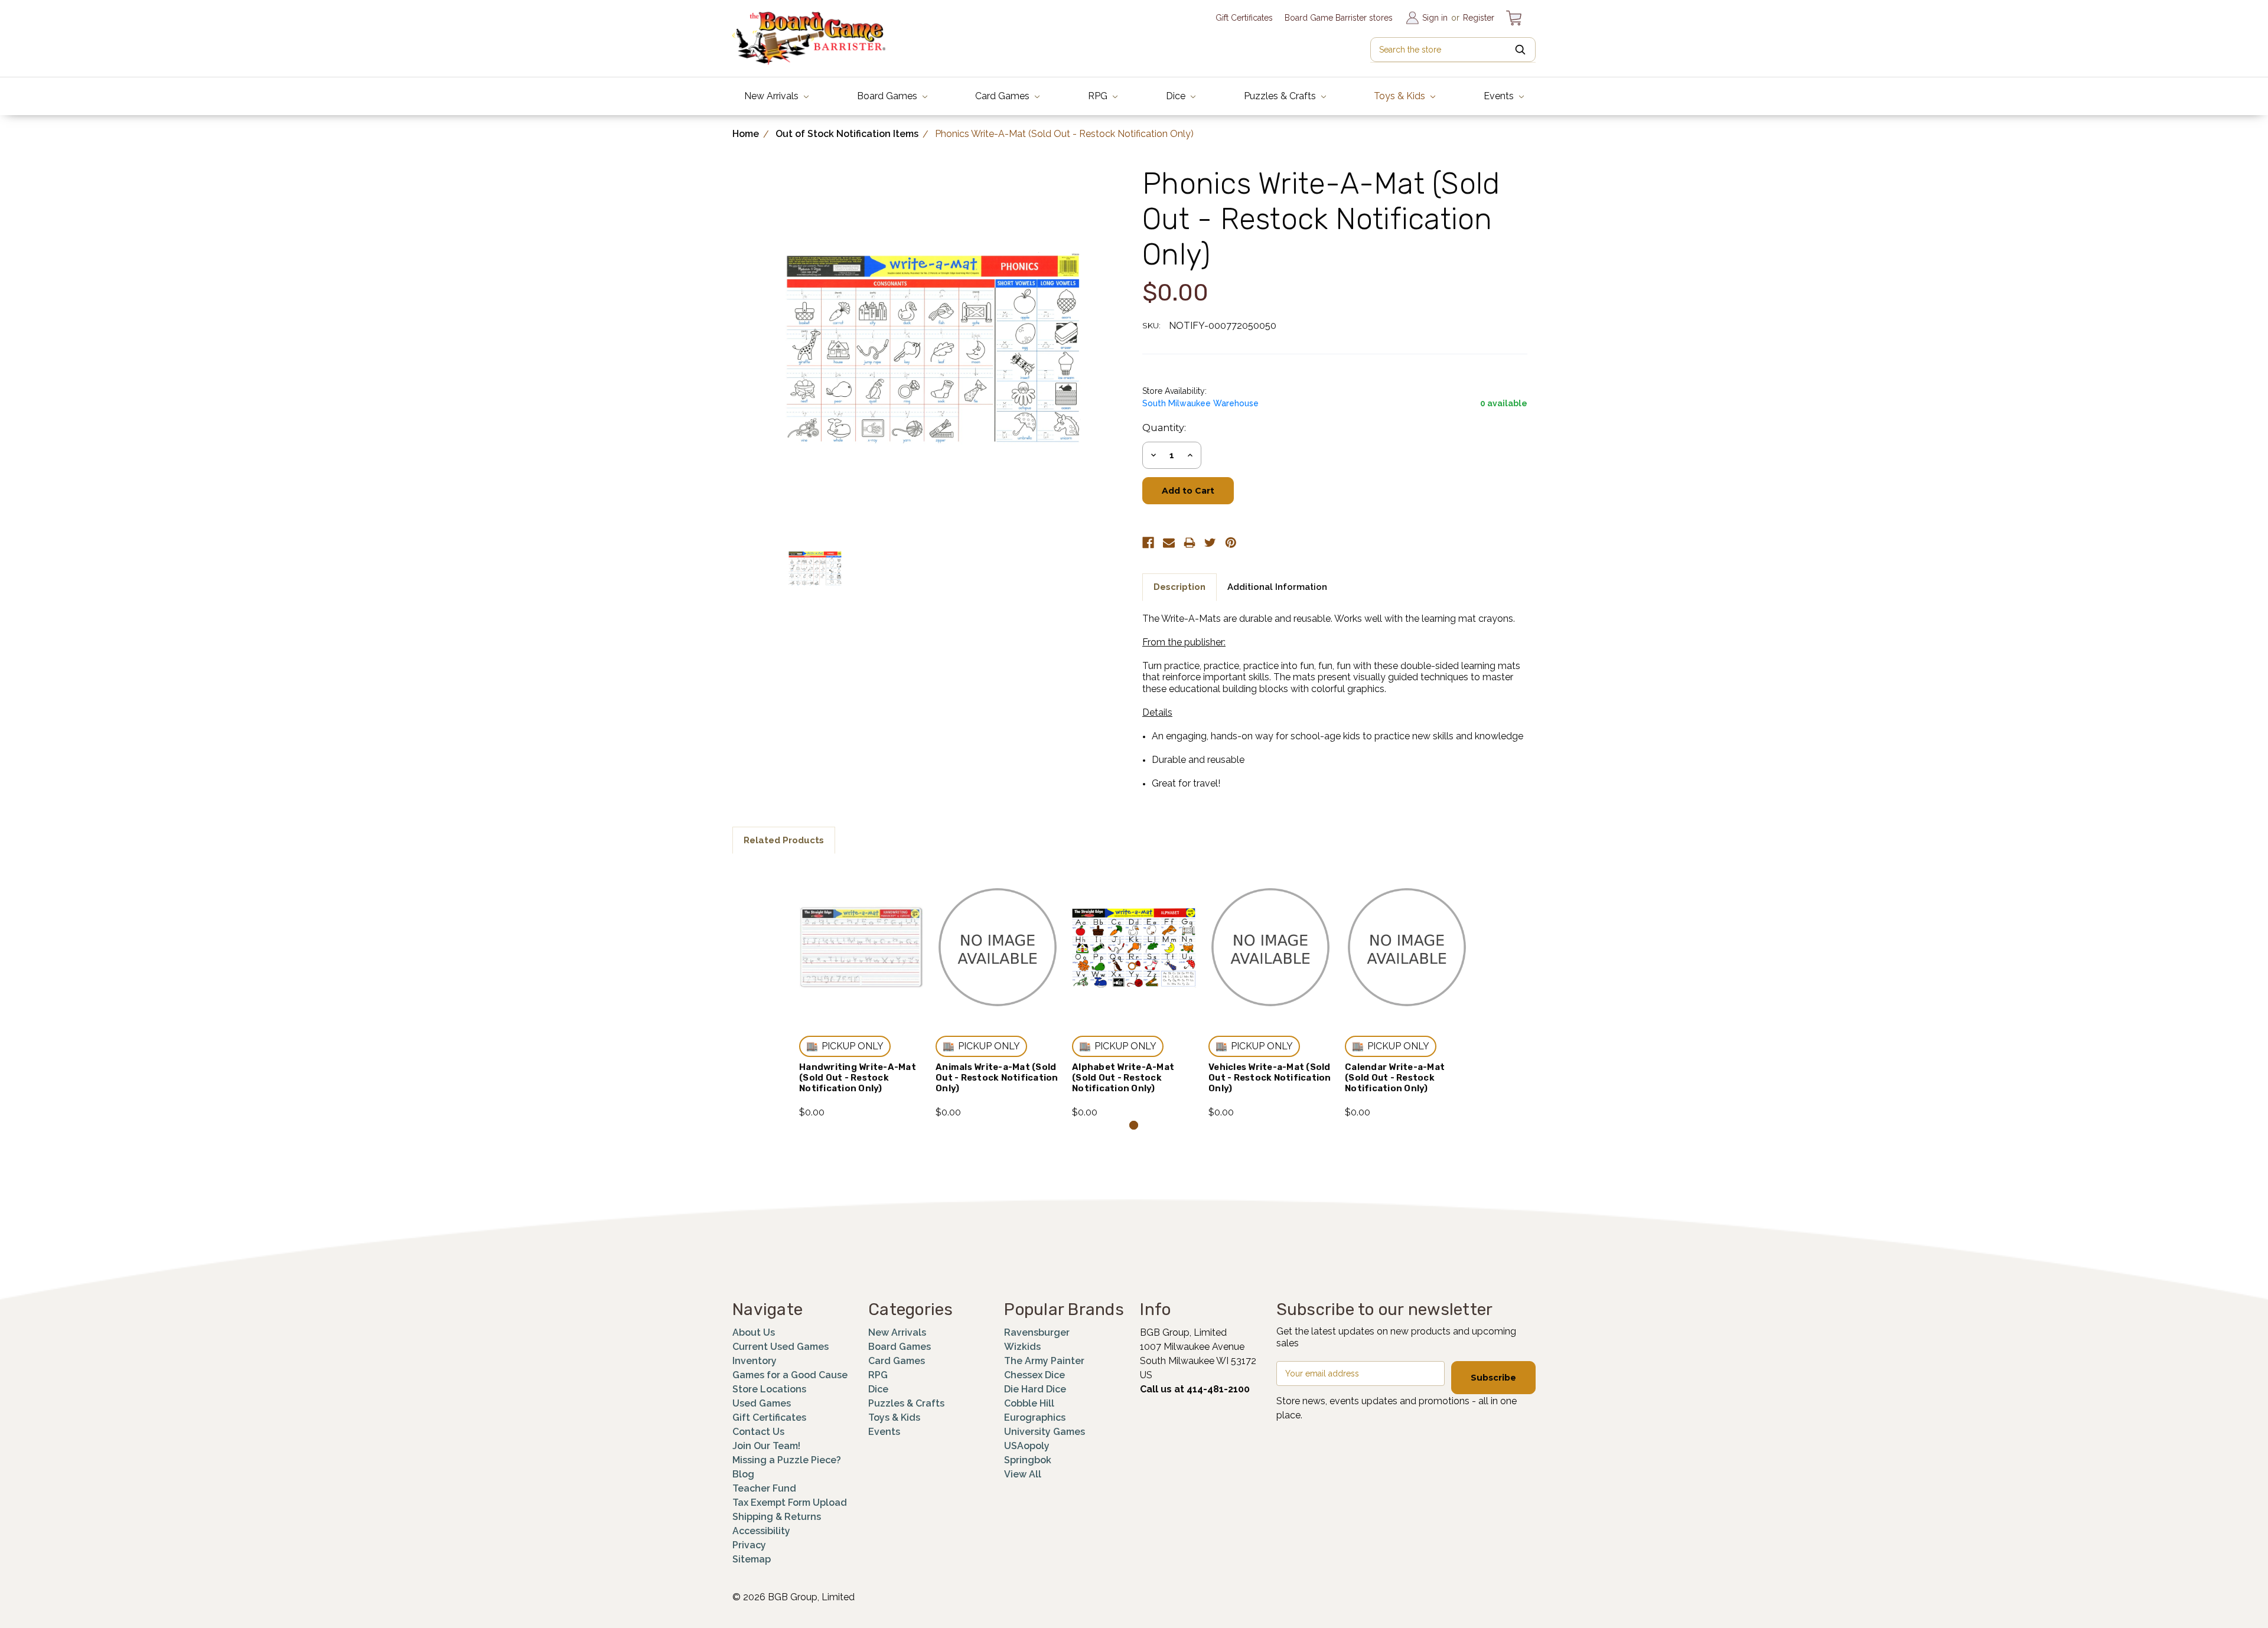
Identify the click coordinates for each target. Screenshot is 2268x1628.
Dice (1177, 96)
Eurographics (1035, 1417)
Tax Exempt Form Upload (790, 1503)
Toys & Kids (1401, 96)
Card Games (1003, 96)
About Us (754, 1332)
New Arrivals (773, 96)
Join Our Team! (766, 1446)
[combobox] (1453, 50)
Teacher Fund (764, 1488)
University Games (1045, 1432)
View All (1023, 1474)
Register (1479, 18)
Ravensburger (1037, 1332)
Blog (743, 1474)
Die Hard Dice (1035, 1389)
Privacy (749, 1545)
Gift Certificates (1244, 18)
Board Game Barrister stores (1339, 18)
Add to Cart (861, 963)
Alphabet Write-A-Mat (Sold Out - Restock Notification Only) (1123, 1078)
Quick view (861, 932)
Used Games (762, 1403)
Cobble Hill (1029, 1403)
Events (1500, 96)
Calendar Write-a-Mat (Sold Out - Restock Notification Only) (1395, 1078)
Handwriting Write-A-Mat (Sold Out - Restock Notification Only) (858, 1078)
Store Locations (769, 1389)
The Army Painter (1044, 1361)
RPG (1099, 96)
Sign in (1435, 18)
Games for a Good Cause (790, 1375)
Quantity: (1164, 428)
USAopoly (1027, 1446)
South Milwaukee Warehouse (1200, 403)
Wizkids (1022, 1347)
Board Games (888, 96)
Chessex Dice (1034, 1375)
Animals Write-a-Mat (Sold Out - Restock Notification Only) (997, 1078)
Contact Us (758, 1432)
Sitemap (752, 1559)
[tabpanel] (861, 993)
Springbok (1028, 1460)
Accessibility (761, 1531)
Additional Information (1277, 587)
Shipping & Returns (777, 1517)
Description (1179, 587)
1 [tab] (1134, 1125)
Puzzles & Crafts (1281, 96)
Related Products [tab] (784, 840)
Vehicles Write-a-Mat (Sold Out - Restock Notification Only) (1270, 1078)
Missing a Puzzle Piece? (787, 1460)
